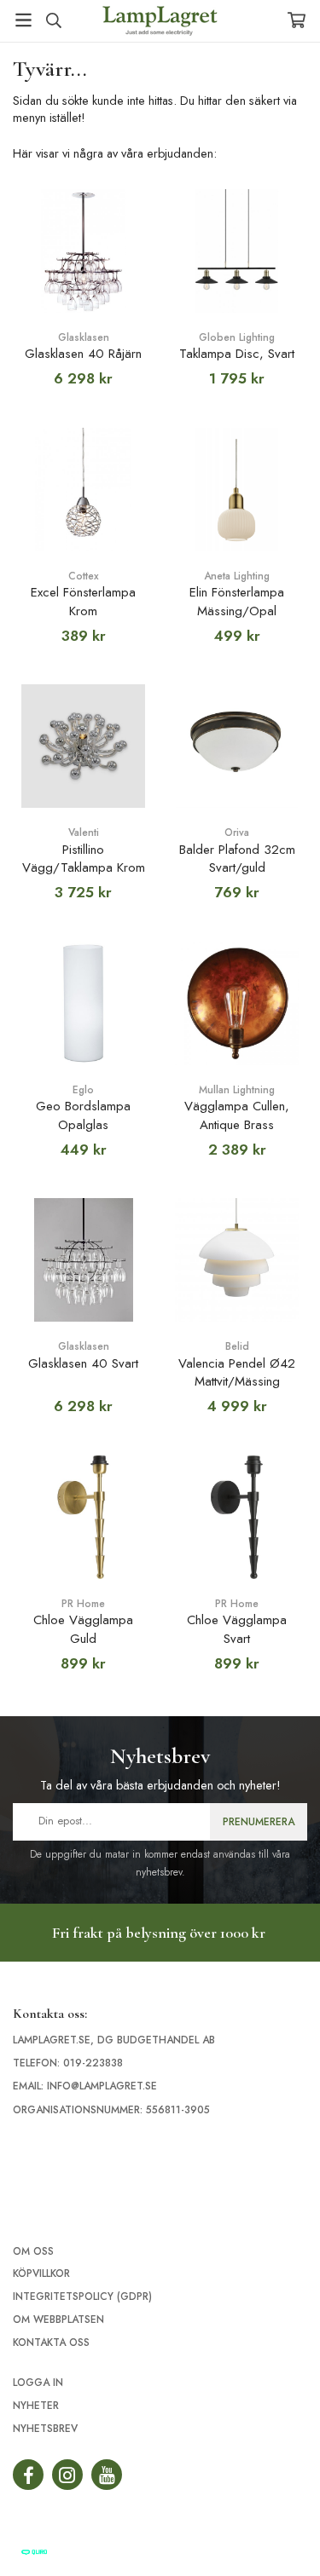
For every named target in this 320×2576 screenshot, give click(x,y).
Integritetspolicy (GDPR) (82, 2297)
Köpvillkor (41, 2273)
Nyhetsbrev (45, 2429)
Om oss (33, 2251)
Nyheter (36, 2406)
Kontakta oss (51, 2343)
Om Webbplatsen (58, 2320)
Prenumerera (259, 1822)
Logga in (38, 2383)
